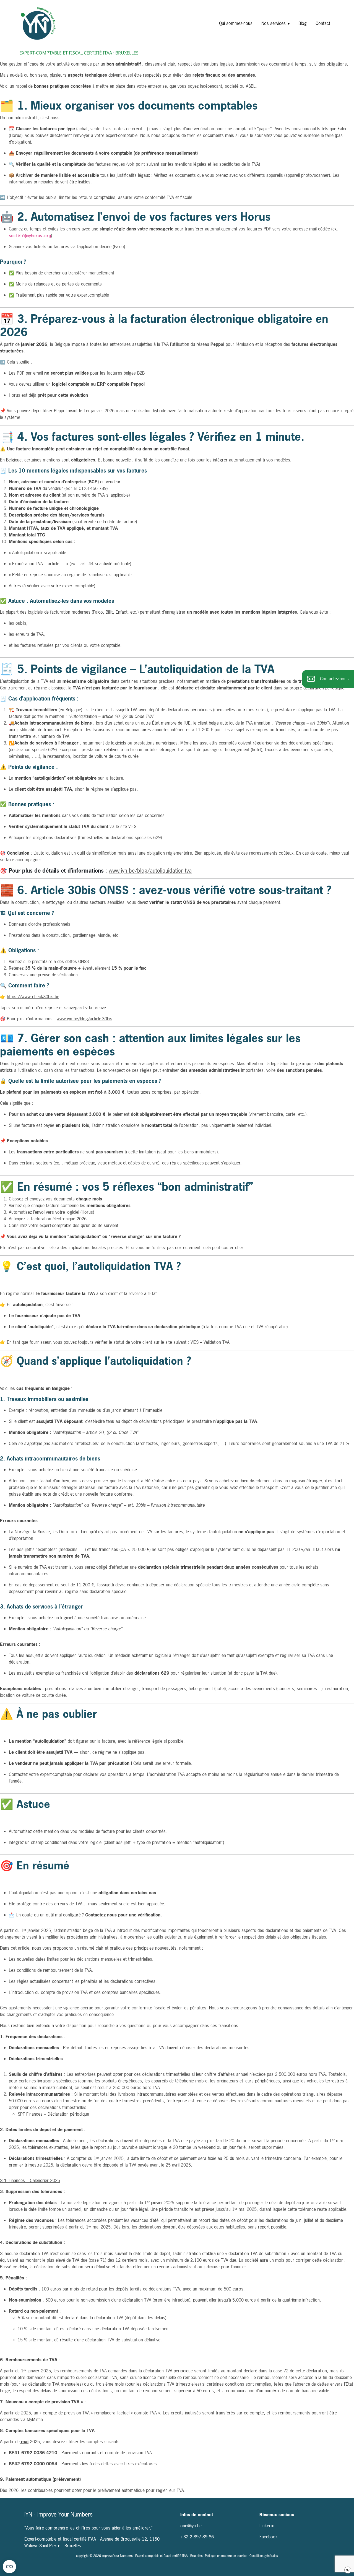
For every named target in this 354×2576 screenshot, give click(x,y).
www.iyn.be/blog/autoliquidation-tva (150, 871)
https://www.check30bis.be (33, 997)
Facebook (269, 2537)
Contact (323, 23)
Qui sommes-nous (236, 23)
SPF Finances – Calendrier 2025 (30, 2180)
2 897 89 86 (202, 2537)
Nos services (274, 23)
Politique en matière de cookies (227, 2556)
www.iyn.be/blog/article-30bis (84, 1019)
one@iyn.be (191, 2526)
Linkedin (267, 2526)
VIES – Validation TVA (210, 1342)
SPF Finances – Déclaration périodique (53, 2114)
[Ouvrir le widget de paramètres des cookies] (9, 2567)
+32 (185, 2537)
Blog (303, 23)
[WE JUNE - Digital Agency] (348, 2570)
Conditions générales (264, 2556)
